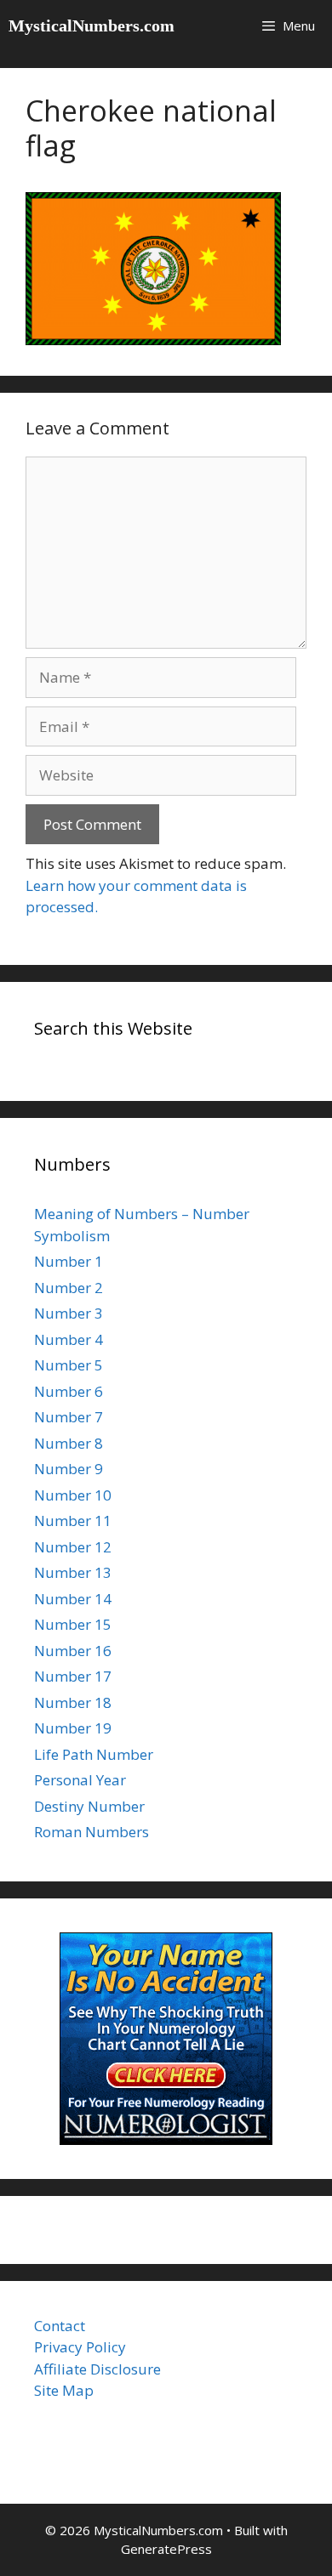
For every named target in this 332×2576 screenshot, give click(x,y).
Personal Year (80, 1780)
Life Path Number (94, 1754)
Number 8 (69, 1443)
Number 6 (69, 1391)
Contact (60, 2326)
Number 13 (73, 1572)
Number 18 (73, 1702)
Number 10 (73, 1495)
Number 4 (69, 1339)
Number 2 (69, 1288)
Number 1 (69, 1261)
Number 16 (73, 1651)
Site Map (64, 2390)
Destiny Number (89, 1806)
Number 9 (69, 1469)
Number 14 (73, 1599)
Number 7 (69, 1417)
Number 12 (73, 1547)
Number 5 (69, 1365)
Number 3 (69, 1313)
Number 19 (73, 1728)
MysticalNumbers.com (92, 26)
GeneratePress (166, 2549)
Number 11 (73, 1521)
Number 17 (73, 1676)
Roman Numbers (92, 1832)
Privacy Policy (80, 2347)
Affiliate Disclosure (97, 2369)
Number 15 (73, 1624)
